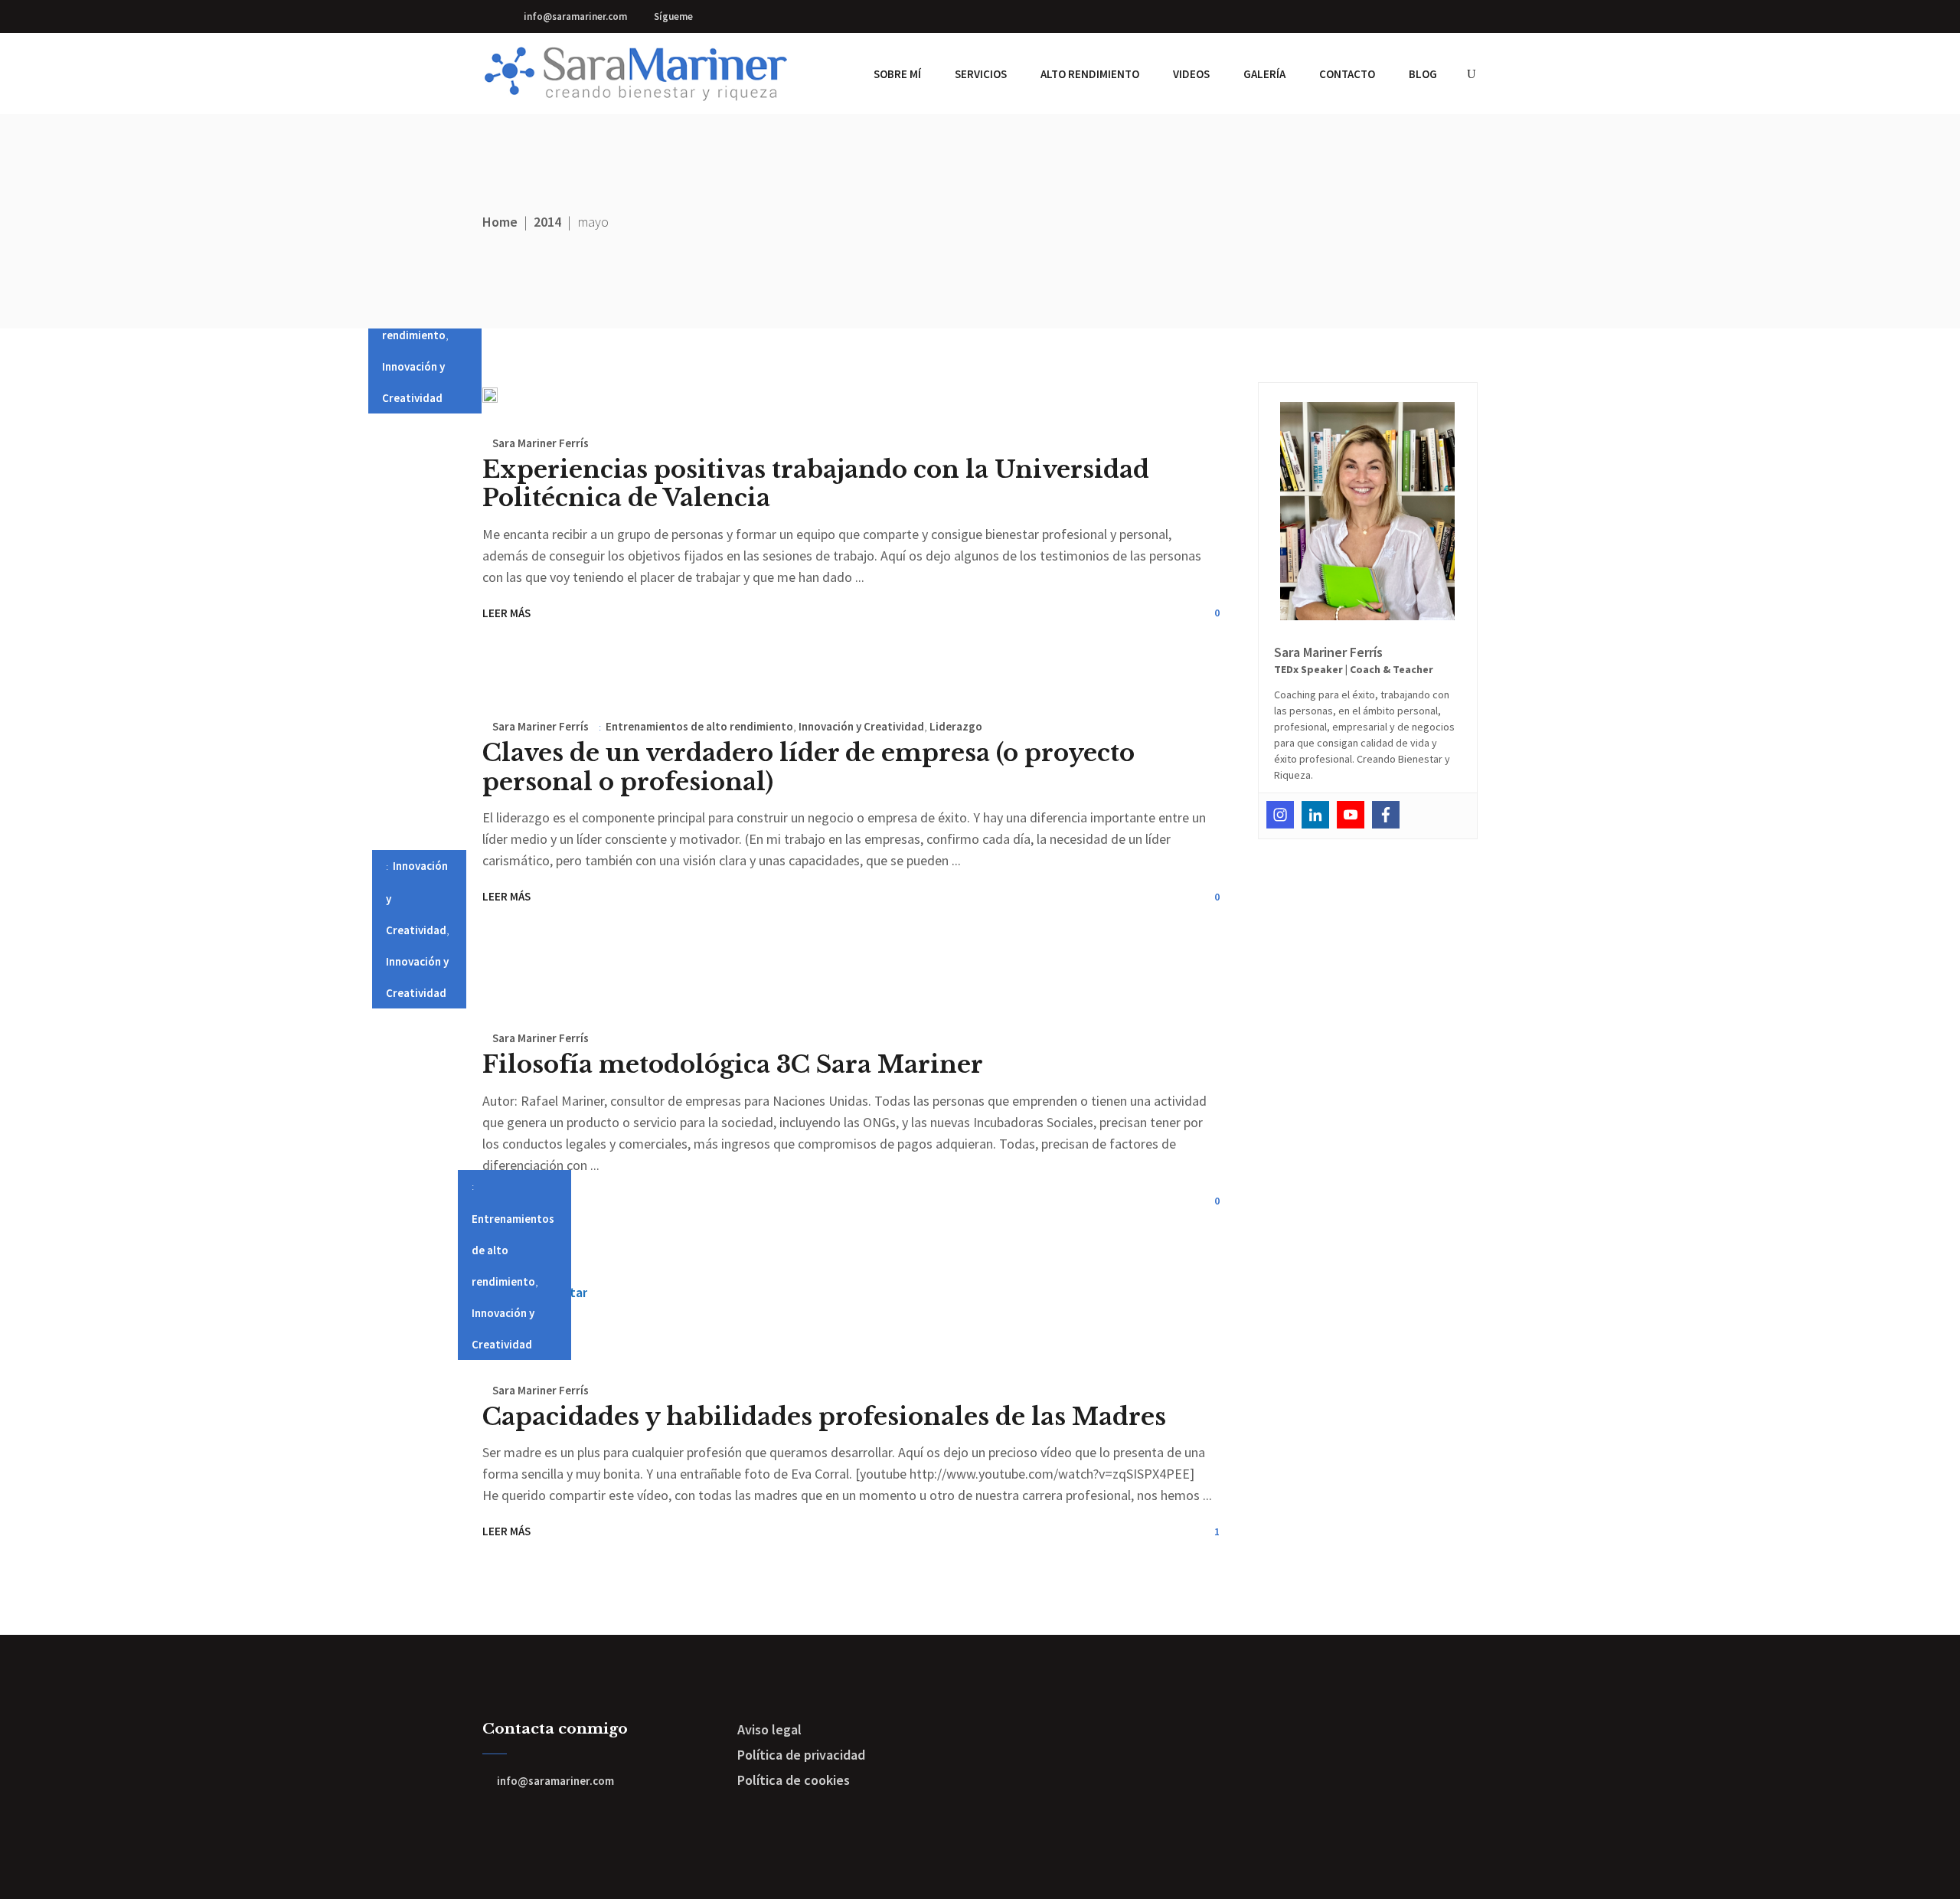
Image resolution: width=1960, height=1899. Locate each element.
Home (500, 222)
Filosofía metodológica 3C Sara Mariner (733, 1064)
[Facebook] (1386, 815)
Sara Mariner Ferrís (541, 443)
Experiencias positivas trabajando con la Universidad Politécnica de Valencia (816, 484)
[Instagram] (1280, 815)
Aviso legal (769, 1729)
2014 (547, 222)
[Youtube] (1351, 815)
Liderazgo (956, 726)
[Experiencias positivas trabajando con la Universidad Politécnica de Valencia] (490, 395)
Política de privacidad (801, 1755)
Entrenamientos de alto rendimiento (699, 726)
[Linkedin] (1315, 815)
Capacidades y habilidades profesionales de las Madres (824, 1417)
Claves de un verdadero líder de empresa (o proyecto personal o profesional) (808, 767)
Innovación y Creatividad (861, 726)
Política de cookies (794, 1780)
